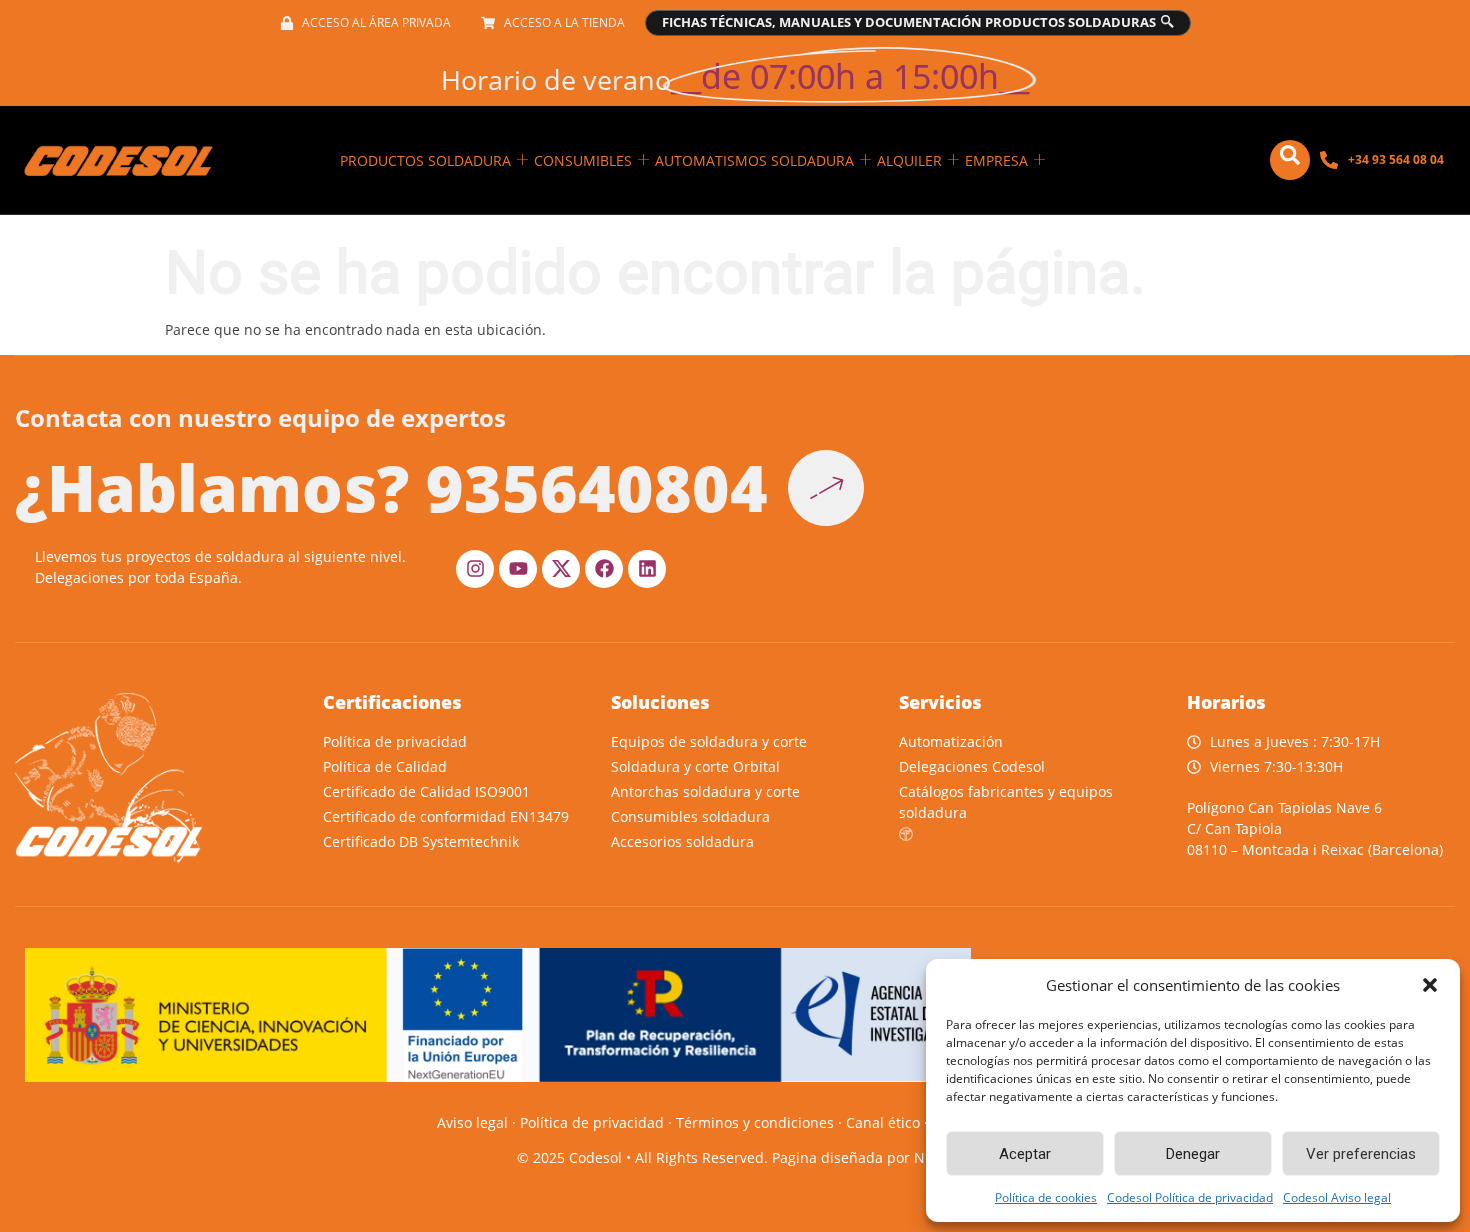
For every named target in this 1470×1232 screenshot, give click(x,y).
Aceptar (1025, 1154)
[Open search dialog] (1290, 160)
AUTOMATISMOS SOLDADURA (754, 160)
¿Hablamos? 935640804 (391, 487)
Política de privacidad (592, 1122)
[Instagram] (475, 569)
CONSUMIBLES (583, 160)
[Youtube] (518, 569)
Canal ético (883, 1122)
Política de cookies (1046, 1197)
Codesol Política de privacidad (1190, 1197)
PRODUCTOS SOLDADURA (425, 160)
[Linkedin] (647, 569)
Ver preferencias (1361, 1154)
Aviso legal (472, 1122)
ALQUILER (909, 160)
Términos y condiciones (755, 1122)
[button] (1430, 985)
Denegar (1193, 1154)
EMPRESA (996, 160)
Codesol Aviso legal (1337, 1197)
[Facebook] (604, 569)
